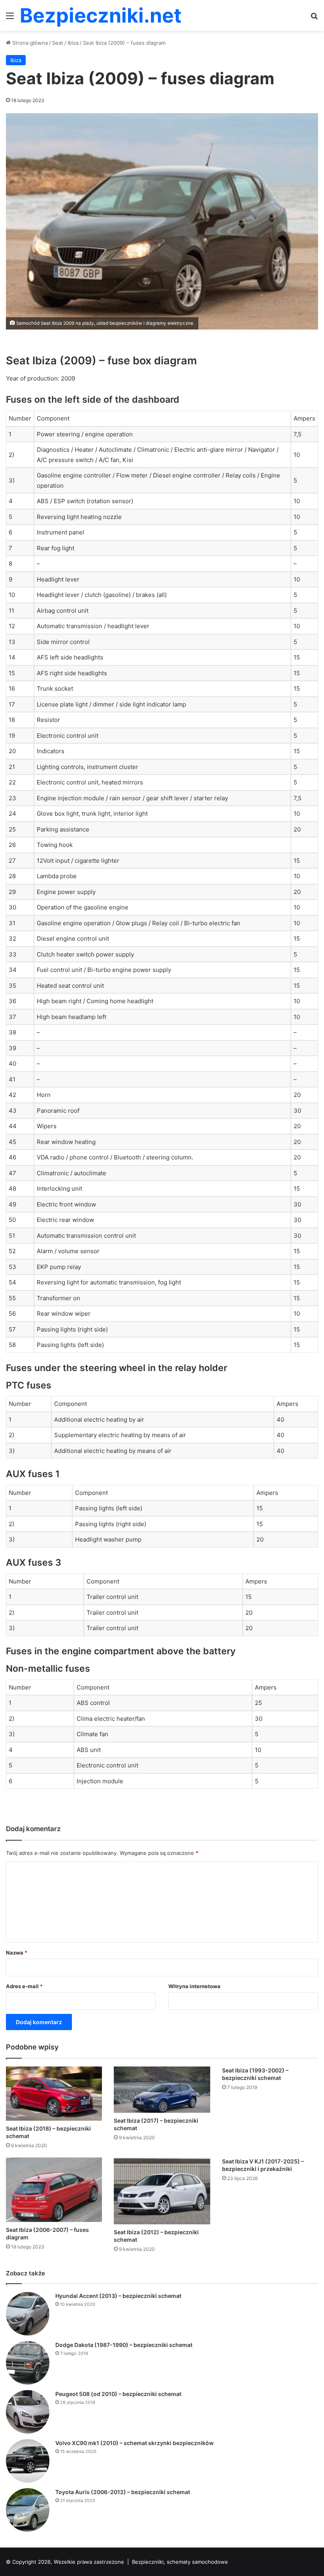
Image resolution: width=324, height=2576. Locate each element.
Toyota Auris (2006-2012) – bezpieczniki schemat (123, 2492)
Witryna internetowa (194, 1986)
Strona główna (29, 43)
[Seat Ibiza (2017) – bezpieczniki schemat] (162, 2090)
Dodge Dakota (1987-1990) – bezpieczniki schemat (124, 2345)
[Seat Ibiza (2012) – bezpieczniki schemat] (162, 2191)
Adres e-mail (24, 1986)
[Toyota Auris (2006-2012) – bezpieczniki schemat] (28, 2510)
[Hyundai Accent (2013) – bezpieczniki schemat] (28, 2314)
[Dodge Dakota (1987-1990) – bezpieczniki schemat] (28, 2363)
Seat (58, 43)
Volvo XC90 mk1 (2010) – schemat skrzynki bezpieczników (135, 2443)
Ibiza (73, 43)
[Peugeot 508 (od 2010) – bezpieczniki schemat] (28, 2412)
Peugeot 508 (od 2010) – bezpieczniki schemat (118, 2394)
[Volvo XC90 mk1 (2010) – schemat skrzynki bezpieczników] (28, 2461)
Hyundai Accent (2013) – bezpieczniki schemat (118, 2296)
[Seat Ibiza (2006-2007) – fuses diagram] (54, 2190)
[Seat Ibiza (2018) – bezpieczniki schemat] (54, 2094)
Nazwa (17, 1953)
